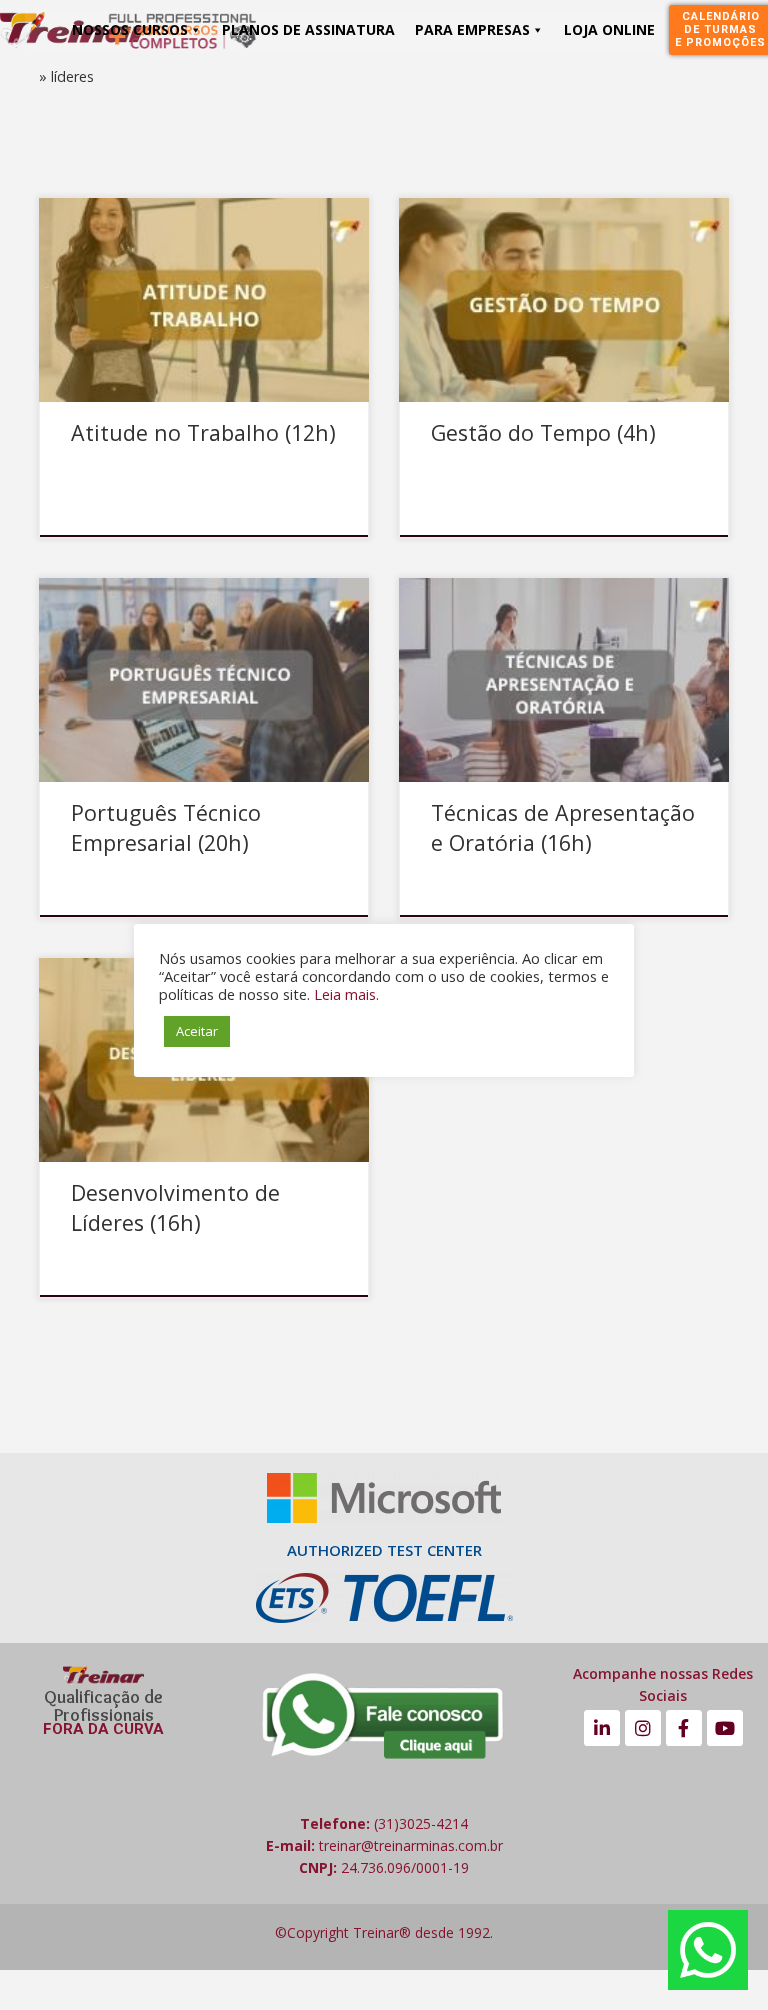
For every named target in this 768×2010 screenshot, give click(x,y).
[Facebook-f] (684, 1728)
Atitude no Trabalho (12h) (203, 432)
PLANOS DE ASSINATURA (308, 29)
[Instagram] (643, 1728)
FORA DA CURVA (103, 1729)
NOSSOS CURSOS (130, 29)
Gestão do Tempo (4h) (543, 432)
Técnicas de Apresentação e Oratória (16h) (563, 827)
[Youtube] (725, 1728)
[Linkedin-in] (602, 1728)
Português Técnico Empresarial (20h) (166, 827)
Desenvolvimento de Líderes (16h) (175, 1207)
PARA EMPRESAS (472, 29)
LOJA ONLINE (609, 29)
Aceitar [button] (197, 1031)
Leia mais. (346, 994)
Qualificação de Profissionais (103, 1706)
